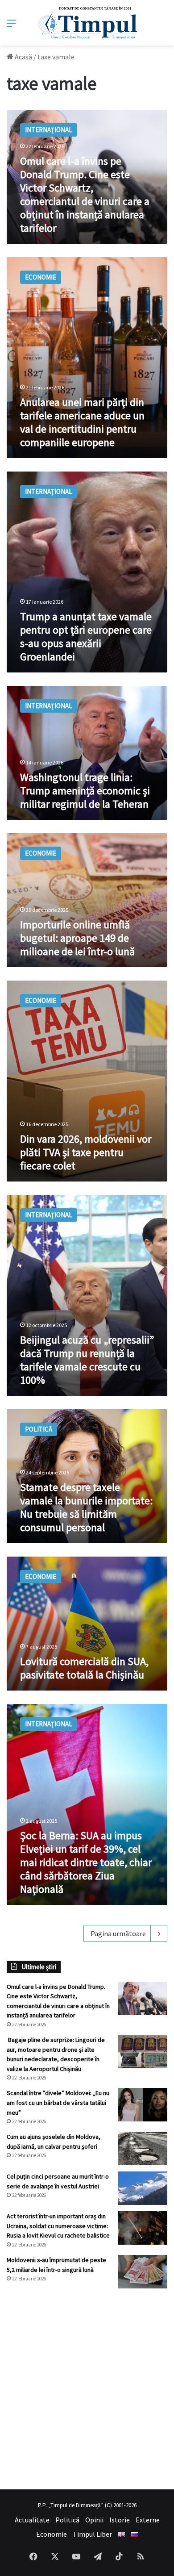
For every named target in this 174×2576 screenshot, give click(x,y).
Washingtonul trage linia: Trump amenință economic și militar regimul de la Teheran (85, 791)
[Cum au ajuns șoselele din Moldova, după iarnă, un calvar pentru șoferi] (143, 2148)
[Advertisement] (87, 2389)
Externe (148, 2520)
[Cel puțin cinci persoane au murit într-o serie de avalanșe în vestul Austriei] (143, 2188)
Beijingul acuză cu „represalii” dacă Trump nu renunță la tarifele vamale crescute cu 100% (87, 1360)
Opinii (94, 2520)
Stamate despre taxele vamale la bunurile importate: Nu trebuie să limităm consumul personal (86, 1507)
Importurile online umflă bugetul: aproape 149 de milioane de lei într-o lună (77, 938)
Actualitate (32, 2520)
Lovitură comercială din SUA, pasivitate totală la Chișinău (84, 1668)
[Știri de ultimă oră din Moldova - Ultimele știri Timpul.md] (87, 23)
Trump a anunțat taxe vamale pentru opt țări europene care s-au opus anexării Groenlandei (86, 637)
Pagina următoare (118, 1933)
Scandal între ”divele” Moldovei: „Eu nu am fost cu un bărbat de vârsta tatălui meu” (58, 2102)
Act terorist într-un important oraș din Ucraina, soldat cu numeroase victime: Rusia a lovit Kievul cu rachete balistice (58, 2226)
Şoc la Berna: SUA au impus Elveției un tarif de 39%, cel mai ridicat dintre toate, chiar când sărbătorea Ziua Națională (86, 1862)
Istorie (120, 2520)
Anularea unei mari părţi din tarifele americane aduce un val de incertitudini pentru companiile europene (82, 422)
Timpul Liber (92, 2534)
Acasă (23, 57)
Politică (67, 2520)
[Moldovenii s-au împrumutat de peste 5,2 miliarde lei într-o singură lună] (143, 2272)
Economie (52, 2534)
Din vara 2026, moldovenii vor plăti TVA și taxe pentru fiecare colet (86, 1152)
